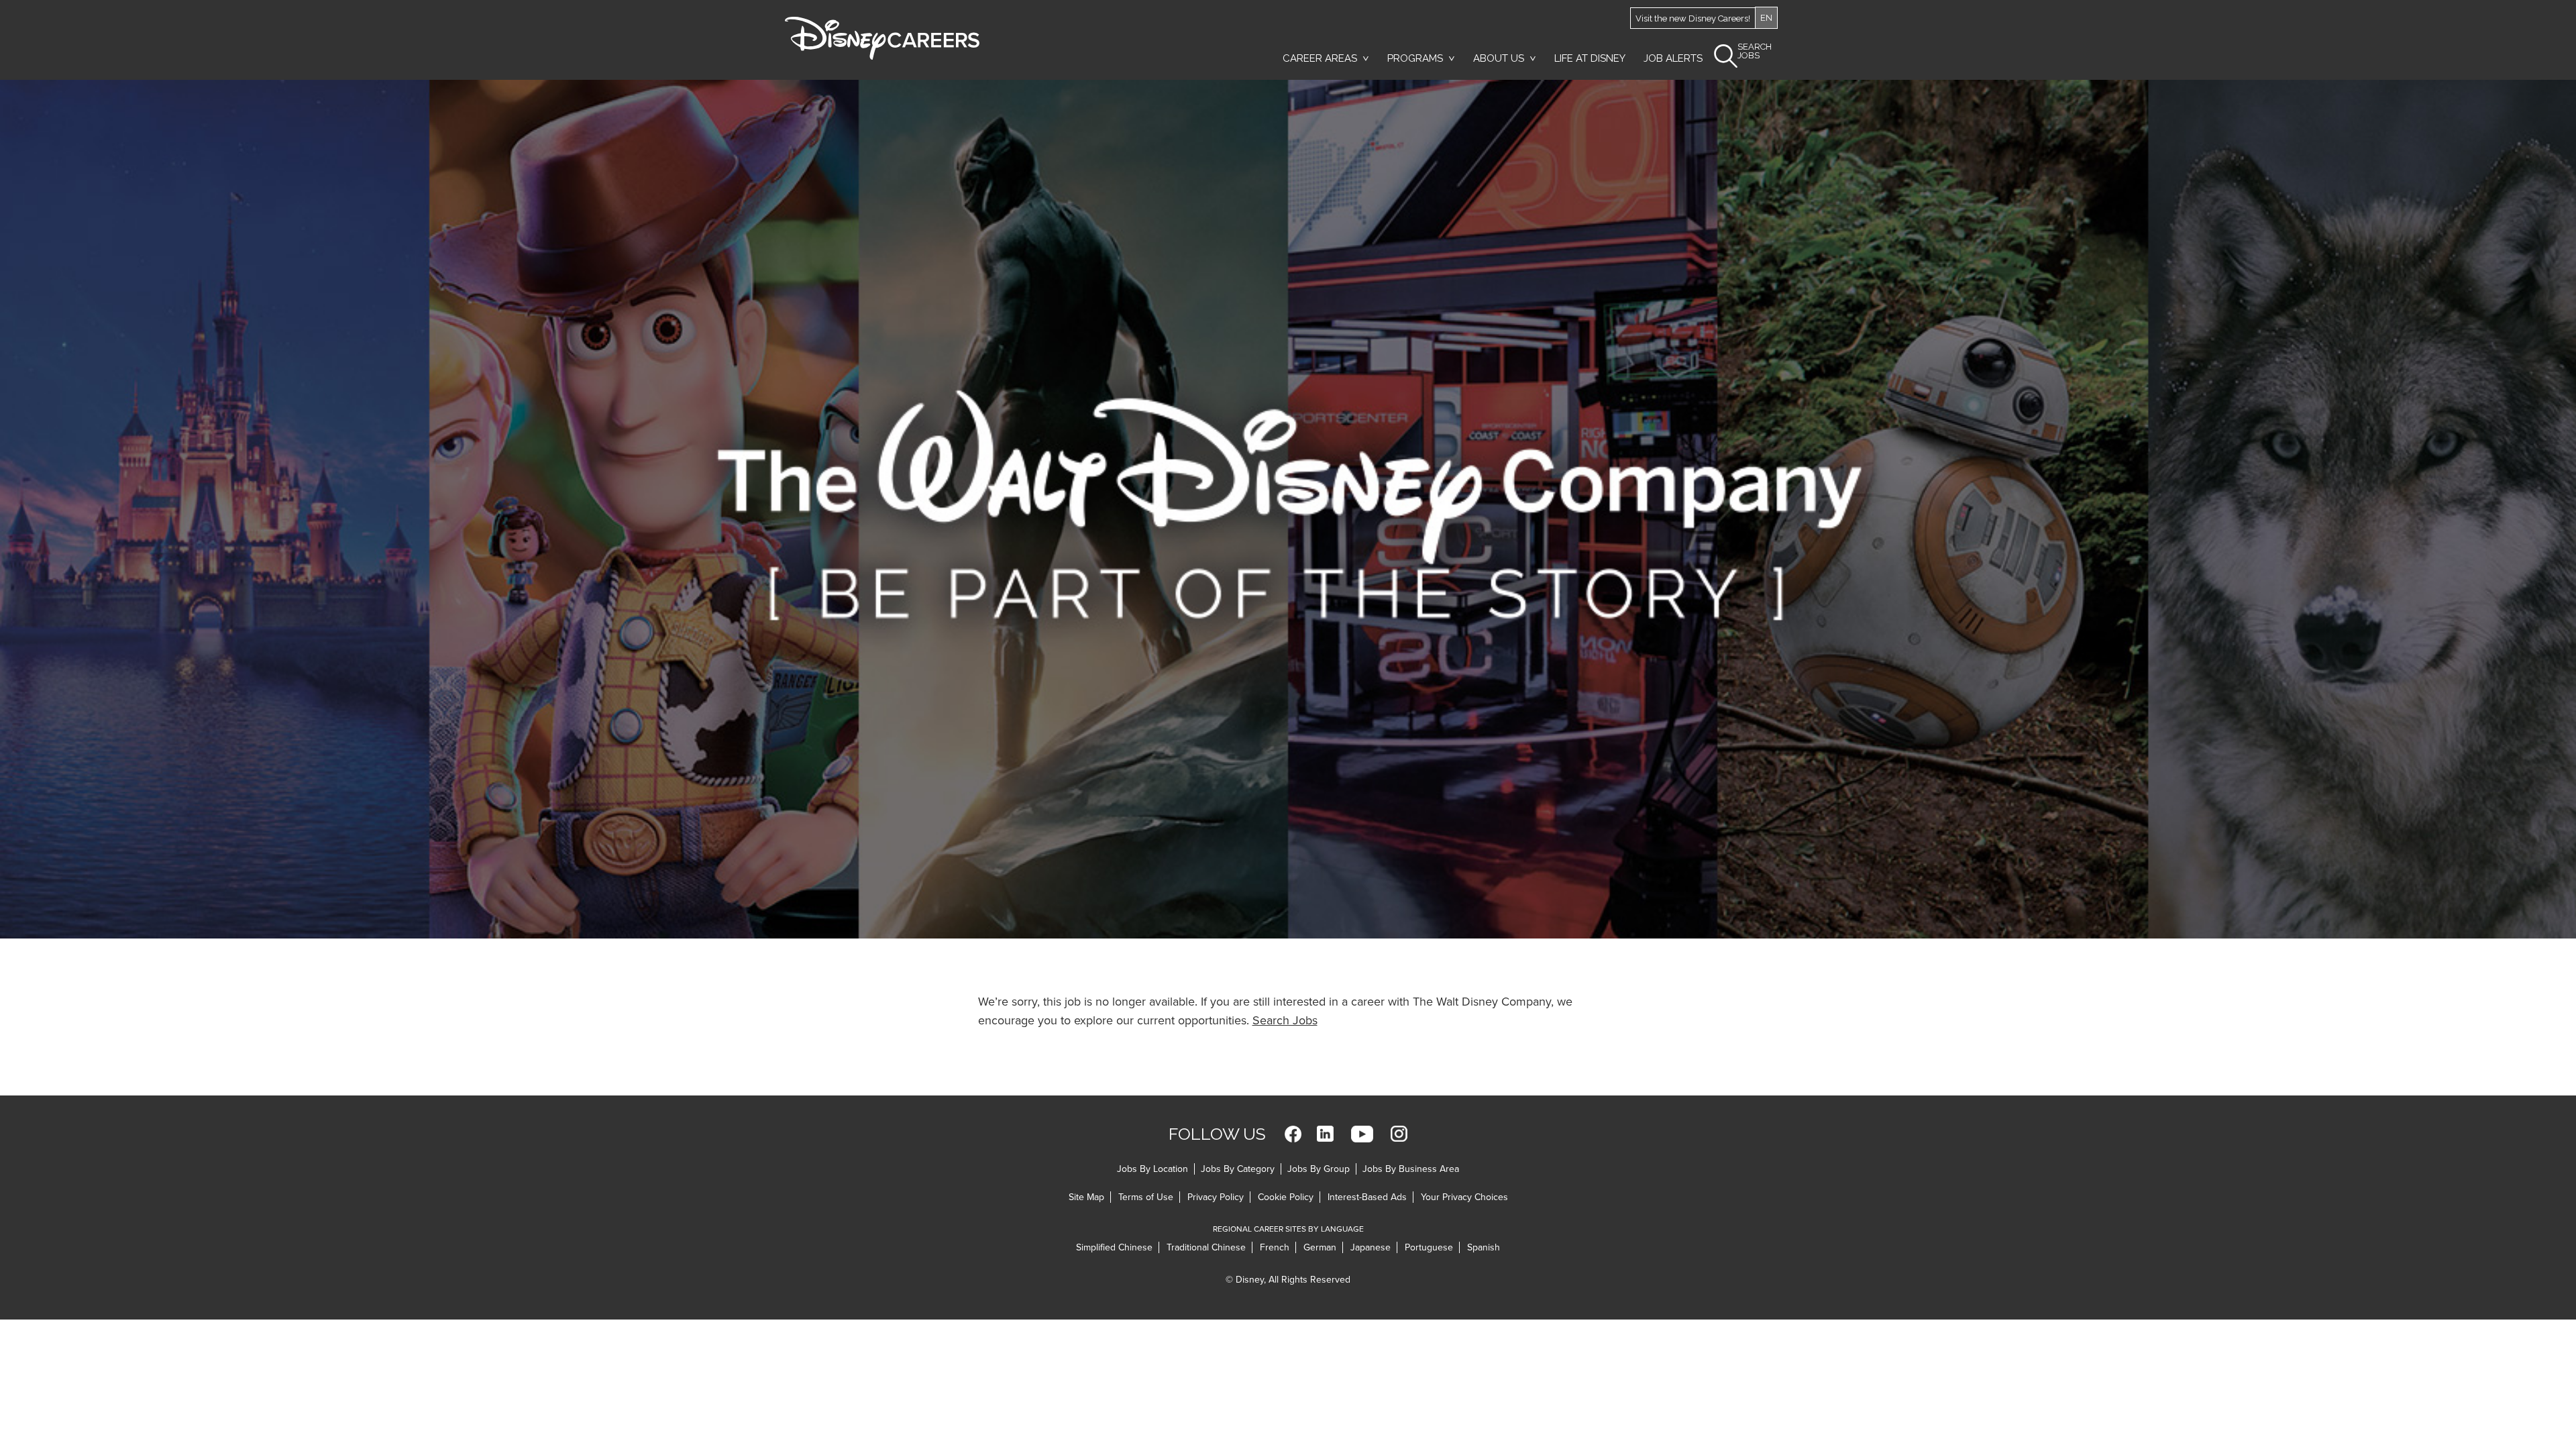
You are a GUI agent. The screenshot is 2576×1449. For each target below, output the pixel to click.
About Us (1499, 58)
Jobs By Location (1152, 1169)
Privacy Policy (1216, 1197)
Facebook (1293, 1134)
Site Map (1086, 1197)
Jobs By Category (1238, 1169)
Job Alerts (1673, 58)
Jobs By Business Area (1411, 1169)
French (1275, 1247)
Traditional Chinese (1206, 1247)
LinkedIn (1325, 1134)
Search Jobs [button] (1755, 51)
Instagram (1399, 1134)
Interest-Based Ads (1367, 1197)
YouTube (1362, 1134)
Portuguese (1429, 1247)
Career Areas (1320, 58)
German (1320, 1247)
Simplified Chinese (1114, 1247)
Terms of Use (1146, 1197)
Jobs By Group (1319, 1169)
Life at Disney (1590, 58)
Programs (1415, 58)
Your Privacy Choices (1464, 1197)
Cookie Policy (1286, 1197)
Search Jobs (1285, 1020)
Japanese (1371, 1247)
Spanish (1484, 1247)
